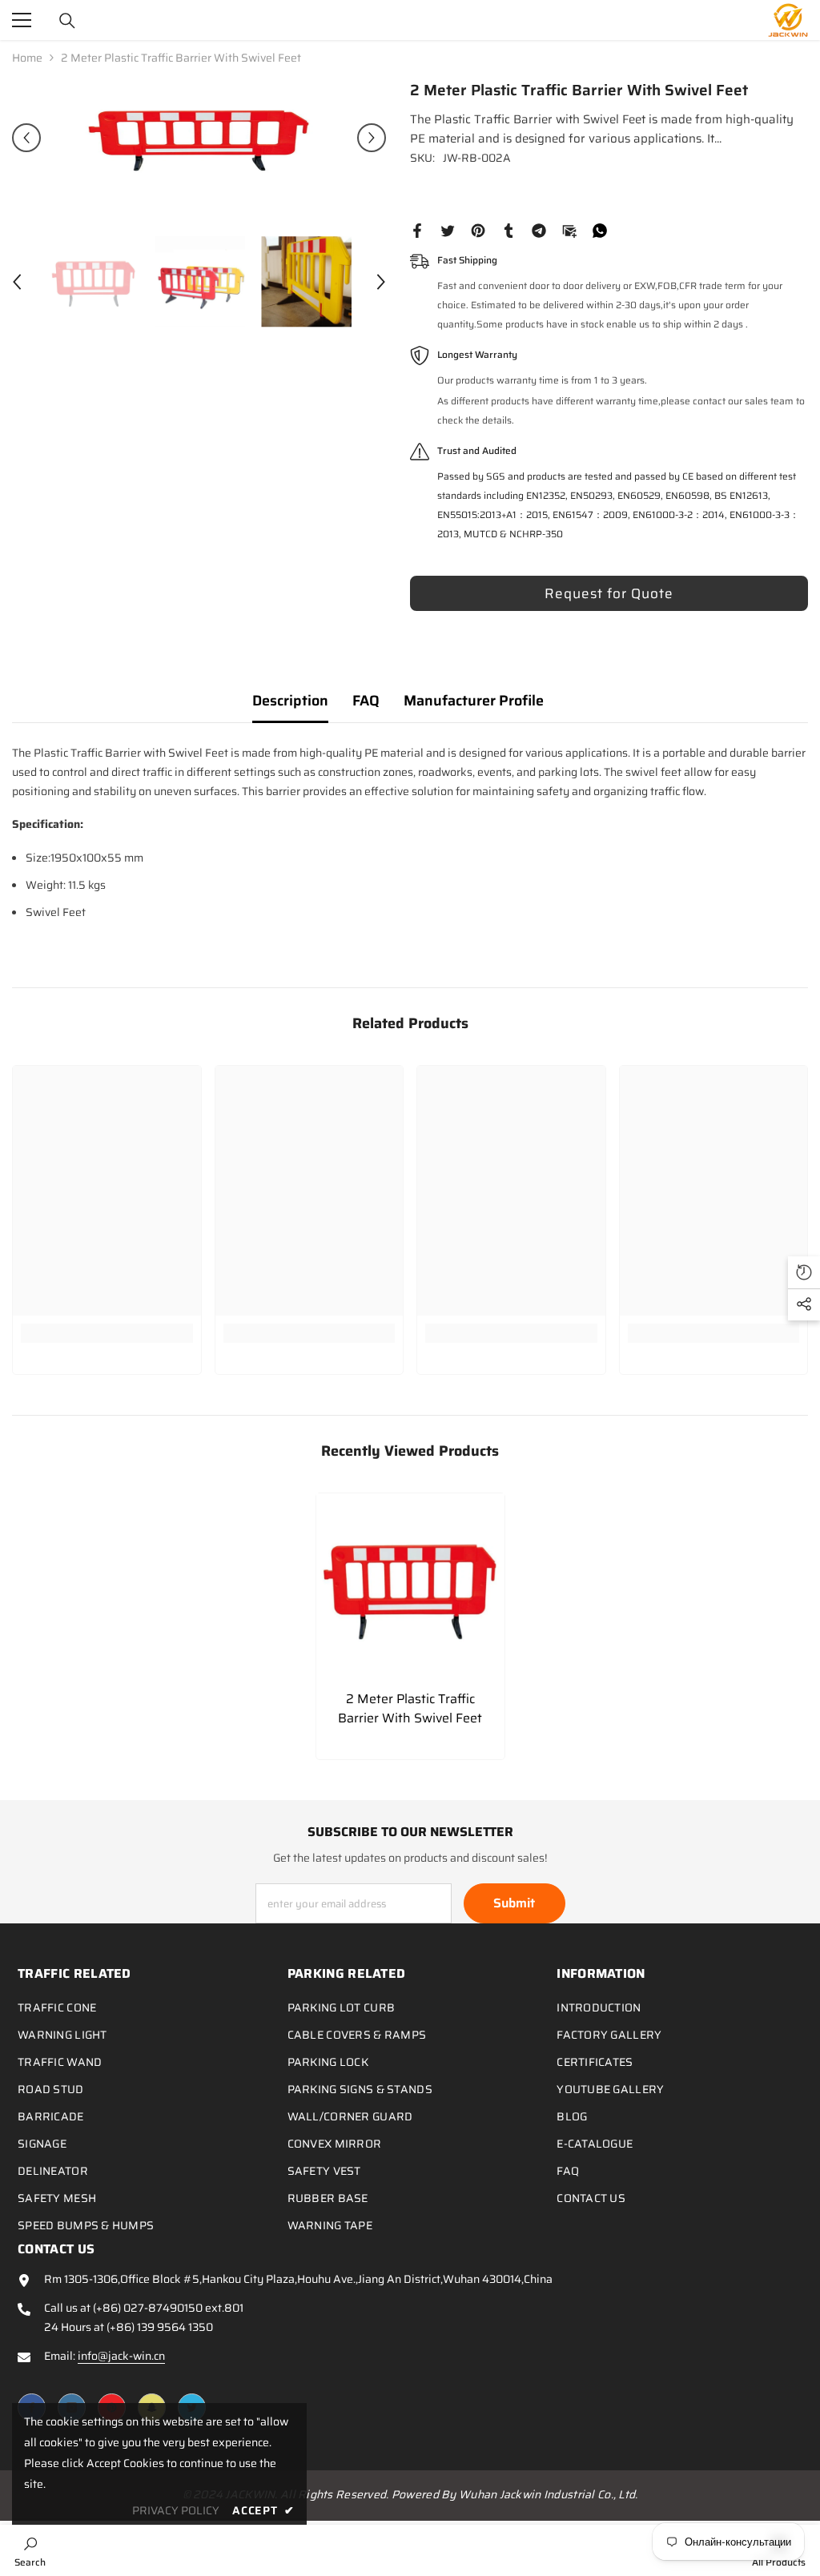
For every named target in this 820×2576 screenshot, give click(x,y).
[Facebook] (417, 230)
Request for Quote (609, 593)
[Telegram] (539, 230)
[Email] (569, 230)
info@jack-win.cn (121, 2356)
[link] (107, 1333)
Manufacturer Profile (474, 701)
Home (27, 58)
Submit (514, 1903)
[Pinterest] (478, 230)
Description (290, 701)
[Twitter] (448, 230)
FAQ (366, 701)
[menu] (22, 20)
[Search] (67, 21)
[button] (26, 138)
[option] (199, 138)
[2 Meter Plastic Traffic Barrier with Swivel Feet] (410, 1587)
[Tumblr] (508, 230)
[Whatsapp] (600, 230)
